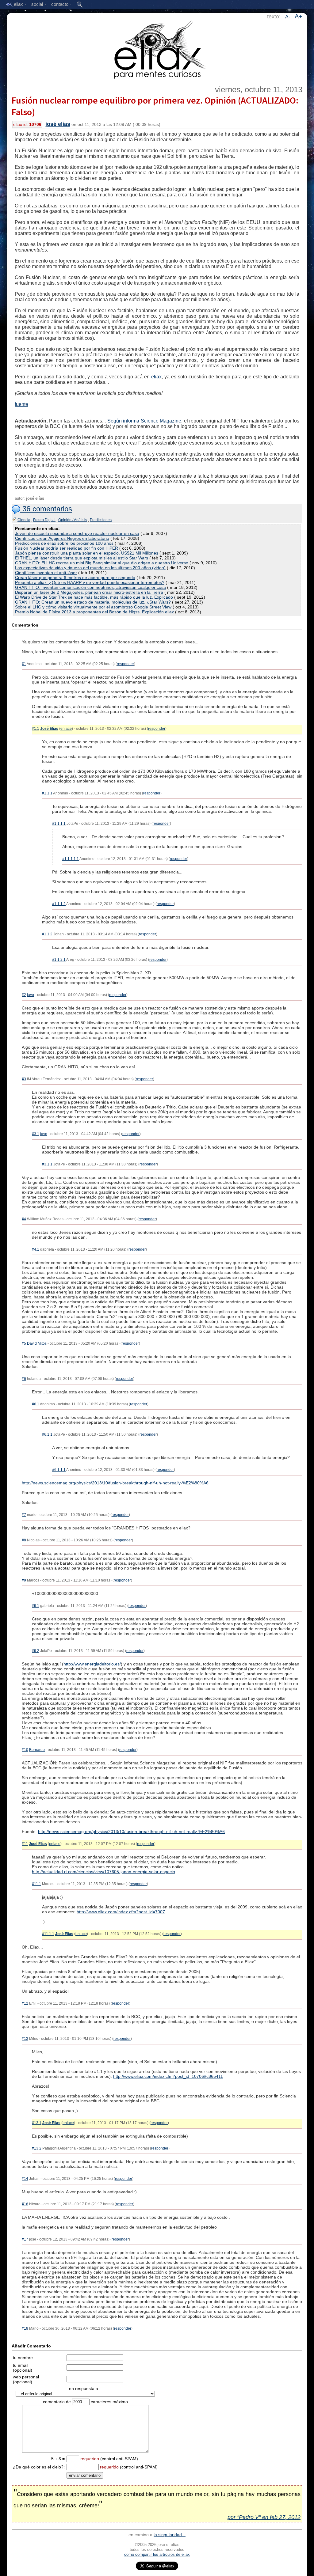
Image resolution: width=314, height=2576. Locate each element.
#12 (25, 2003)
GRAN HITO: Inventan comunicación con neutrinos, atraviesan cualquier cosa (90, 587)
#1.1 (36, 729)
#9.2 (36, 1651)
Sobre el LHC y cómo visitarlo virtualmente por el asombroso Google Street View (93, 607)
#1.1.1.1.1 (71, 859)
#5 (24, 1343)
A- (288, 17)
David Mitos (37, 1343)
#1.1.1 (47, 793)
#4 (24, 1219)
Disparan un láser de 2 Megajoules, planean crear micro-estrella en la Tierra (89, 592)
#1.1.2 (47, 934)
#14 (25, 2179)
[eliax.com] (157, 48)
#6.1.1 (47, 1434)
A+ (299, 16)
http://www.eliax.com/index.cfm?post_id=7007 (121, 1912)
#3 (24, 1079)
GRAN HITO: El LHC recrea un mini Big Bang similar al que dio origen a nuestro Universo (102, 563)
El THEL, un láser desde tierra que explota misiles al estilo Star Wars (82, 558)
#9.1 (36, 1606)
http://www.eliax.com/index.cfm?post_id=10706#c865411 (168, 2076)
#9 (24, 1580)
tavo (31, 995)
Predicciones (101, 520)
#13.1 (37, 2123)
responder (125, 664)
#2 (24, 995)
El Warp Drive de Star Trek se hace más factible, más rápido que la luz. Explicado (94, 597)
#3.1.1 (47, 1164)
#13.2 (37, 2148)
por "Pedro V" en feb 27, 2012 (264, 2517)
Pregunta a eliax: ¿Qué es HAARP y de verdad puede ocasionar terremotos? (90, 582)
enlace (66, 729)
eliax (156, 377)
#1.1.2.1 (59, 960)
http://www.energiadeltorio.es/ (92, 1664)
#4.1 (36, 1249)
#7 (24, 1515)
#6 (24, 1379)
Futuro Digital (44, 520)
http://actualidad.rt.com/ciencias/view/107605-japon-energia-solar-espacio (103, 1872)
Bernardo (37, 1750)
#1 (24, 664)
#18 (25, 2328)
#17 (25, 2239)
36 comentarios (46, 509)
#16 (25, 2204)
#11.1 (36, 1884)
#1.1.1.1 (59, 824)
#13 (25, 2039)
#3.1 (36, 1134)
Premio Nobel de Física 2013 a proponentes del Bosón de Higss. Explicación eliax (94, 612)
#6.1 (36, 1404)
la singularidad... (170, 2535)
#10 (25, 1750)
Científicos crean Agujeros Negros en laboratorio (62, 538)
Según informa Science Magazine (144, 421)
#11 (25, 1844)
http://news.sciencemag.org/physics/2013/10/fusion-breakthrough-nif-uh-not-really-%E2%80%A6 (115, 1483)
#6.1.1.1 (59, 1470)
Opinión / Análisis (73, 520)
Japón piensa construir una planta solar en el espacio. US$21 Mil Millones (87, 553)
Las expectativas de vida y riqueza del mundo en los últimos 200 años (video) (90, 568)
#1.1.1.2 (59, 904)
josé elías (58, 124)
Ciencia (24, 520)
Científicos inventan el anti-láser (46, 573)
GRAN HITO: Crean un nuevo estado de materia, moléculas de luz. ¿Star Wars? (93, 602)
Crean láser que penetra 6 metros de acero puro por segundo (75, 578)
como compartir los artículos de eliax (157, 2554)
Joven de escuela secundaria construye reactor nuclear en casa (77, 533)
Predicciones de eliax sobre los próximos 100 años (64, 543)
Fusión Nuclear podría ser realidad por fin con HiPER (67, 548)
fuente (21, 404)
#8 (24, 1540)
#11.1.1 (48, 1934)
